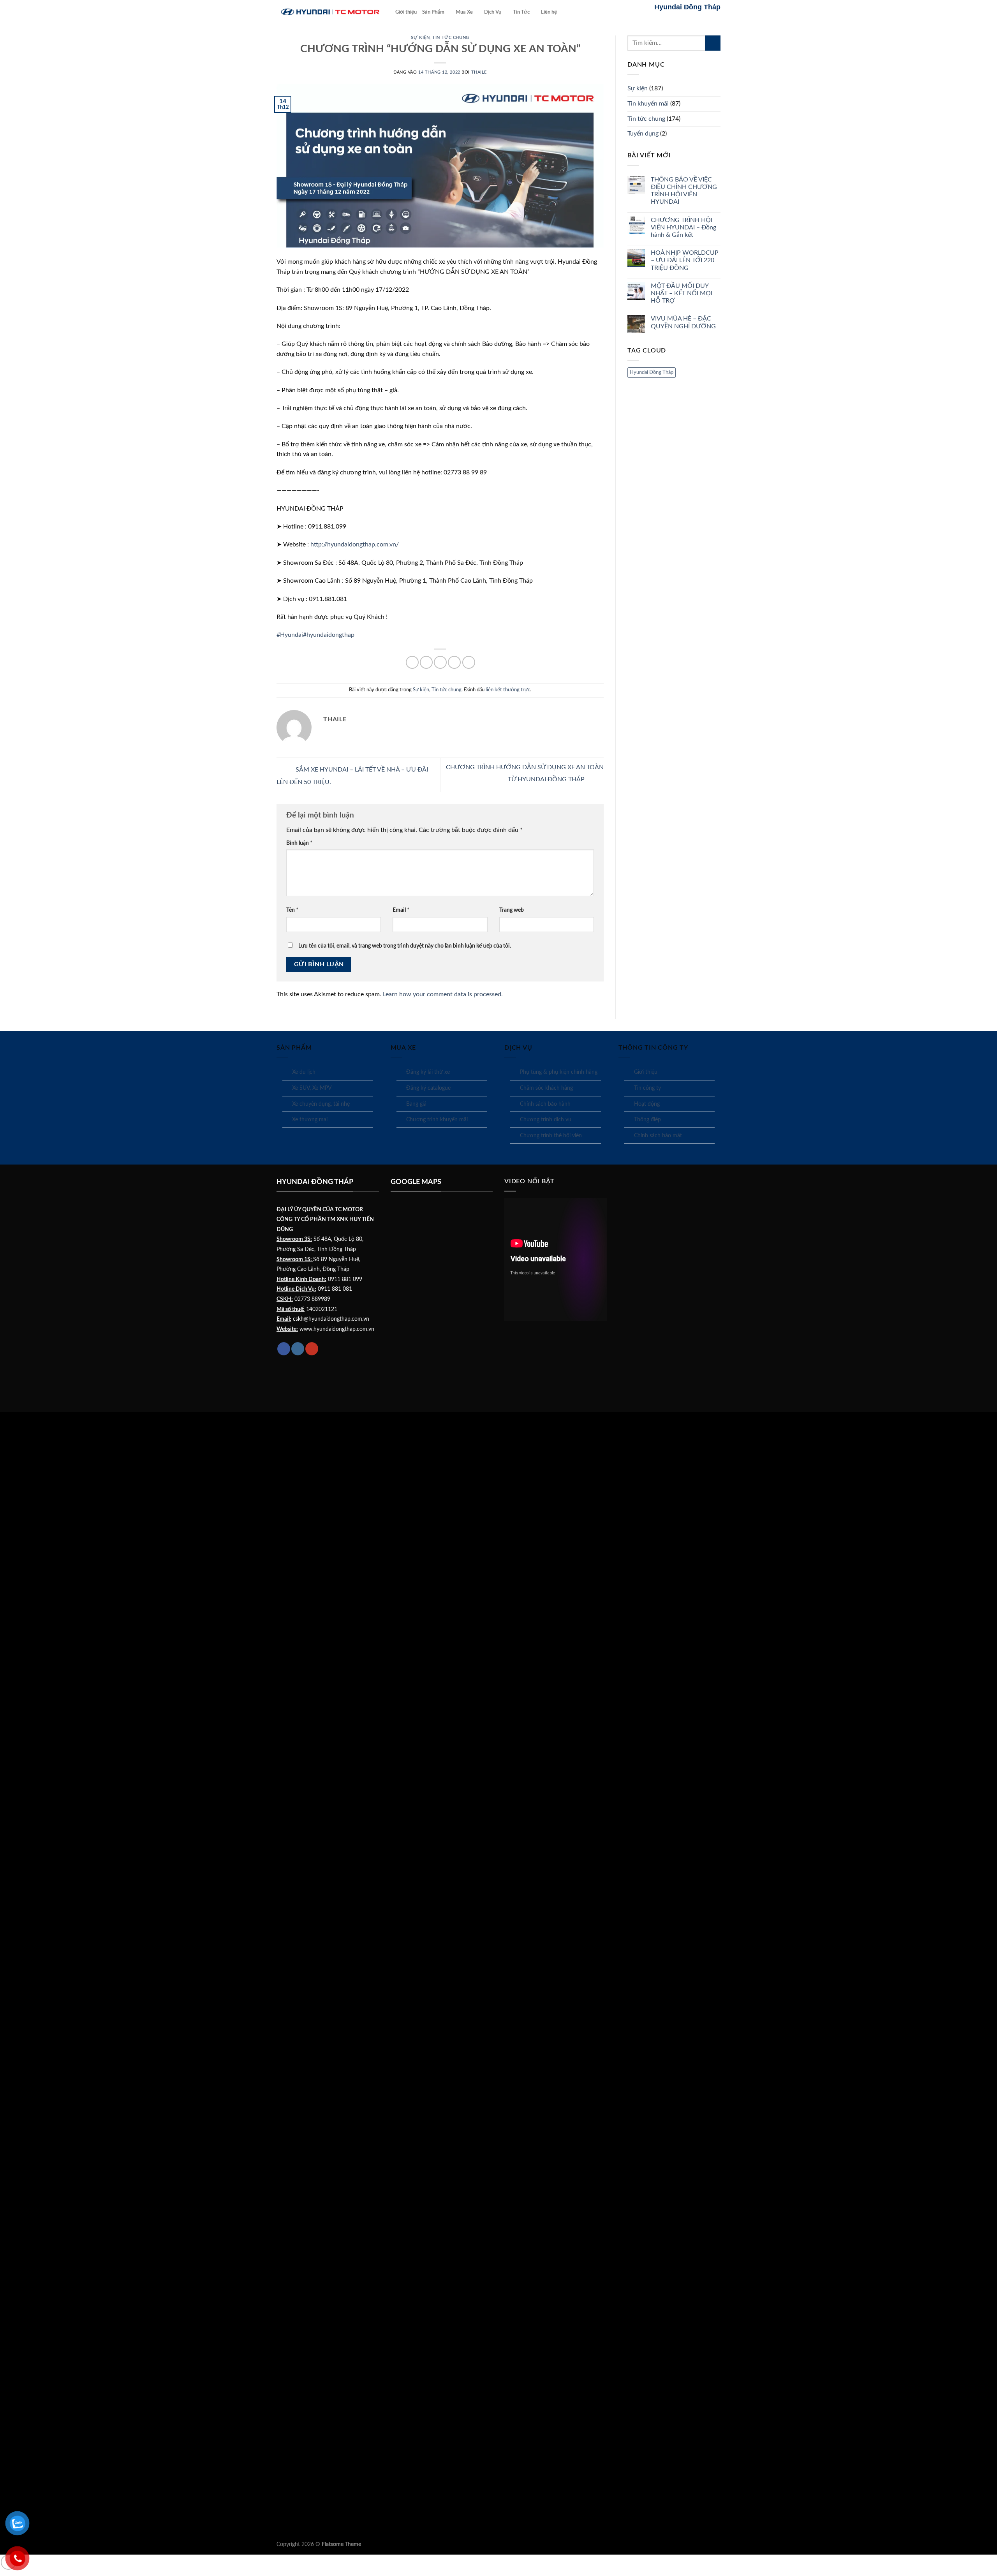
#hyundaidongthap (329, 635)
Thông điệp (647, 1120)
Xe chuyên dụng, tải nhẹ (321, 1104)
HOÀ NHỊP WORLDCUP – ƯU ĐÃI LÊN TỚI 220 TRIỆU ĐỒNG (685, 260)
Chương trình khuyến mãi (437, 1120)
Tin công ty (647, 1088)
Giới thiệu (406, 12)
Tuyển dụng (643, 134)
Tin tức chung (451, 38)
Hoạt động (647, 1104)
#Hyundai (290, 635)
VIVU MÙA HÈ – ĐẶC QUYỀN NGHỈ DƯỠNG (683, 322)
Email (401, 910)
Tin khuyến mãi (648, 104)
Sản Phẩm (433, 12)
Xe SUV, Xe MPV (312, 1088)
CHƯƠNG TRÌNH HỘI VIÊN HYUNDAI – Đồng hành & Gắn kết (683, 227)
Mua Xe (464, 12)
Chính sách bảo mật (658, 1136)
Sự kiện (420, 38)
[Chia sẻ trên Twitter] (426, 662)
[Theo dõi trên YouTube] (312, 1349)
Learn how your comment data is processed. (443, 994)
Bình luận (299, 843)
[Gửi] (713, 43)
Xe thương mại (310, 1120)
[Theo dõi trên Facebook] (284, 1349)
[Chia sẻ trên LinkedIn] (469, 662)
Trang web (512, 910)
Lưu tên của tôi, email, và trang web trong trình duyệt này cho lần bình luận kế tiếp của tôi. (405, 946)
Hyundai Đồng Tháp (652, 372)
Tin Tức (521, 12)
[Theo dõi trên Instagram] (298, 1349)
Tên (292, 910)
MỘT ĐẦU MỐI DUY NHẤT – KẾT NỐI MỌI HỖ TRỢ (682, 293)
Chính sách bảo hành (545, 1104)
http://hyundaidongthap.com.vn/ (355, 544)
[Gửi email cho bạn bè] (440, 662)
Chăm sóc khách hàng (546, 1088)
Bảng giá (416, 1104)
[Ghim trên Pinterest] (454, 662)
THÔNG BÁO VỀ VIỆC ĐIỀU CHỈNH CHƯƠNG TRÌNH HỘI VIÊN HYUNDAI (684, 191)
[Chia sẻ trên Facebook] (412, 662)
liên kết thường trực (508, 690)
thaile (479, 72)
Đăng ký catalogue (428, 1088)
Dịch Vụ (493, 12)
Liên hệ (549, 12)
